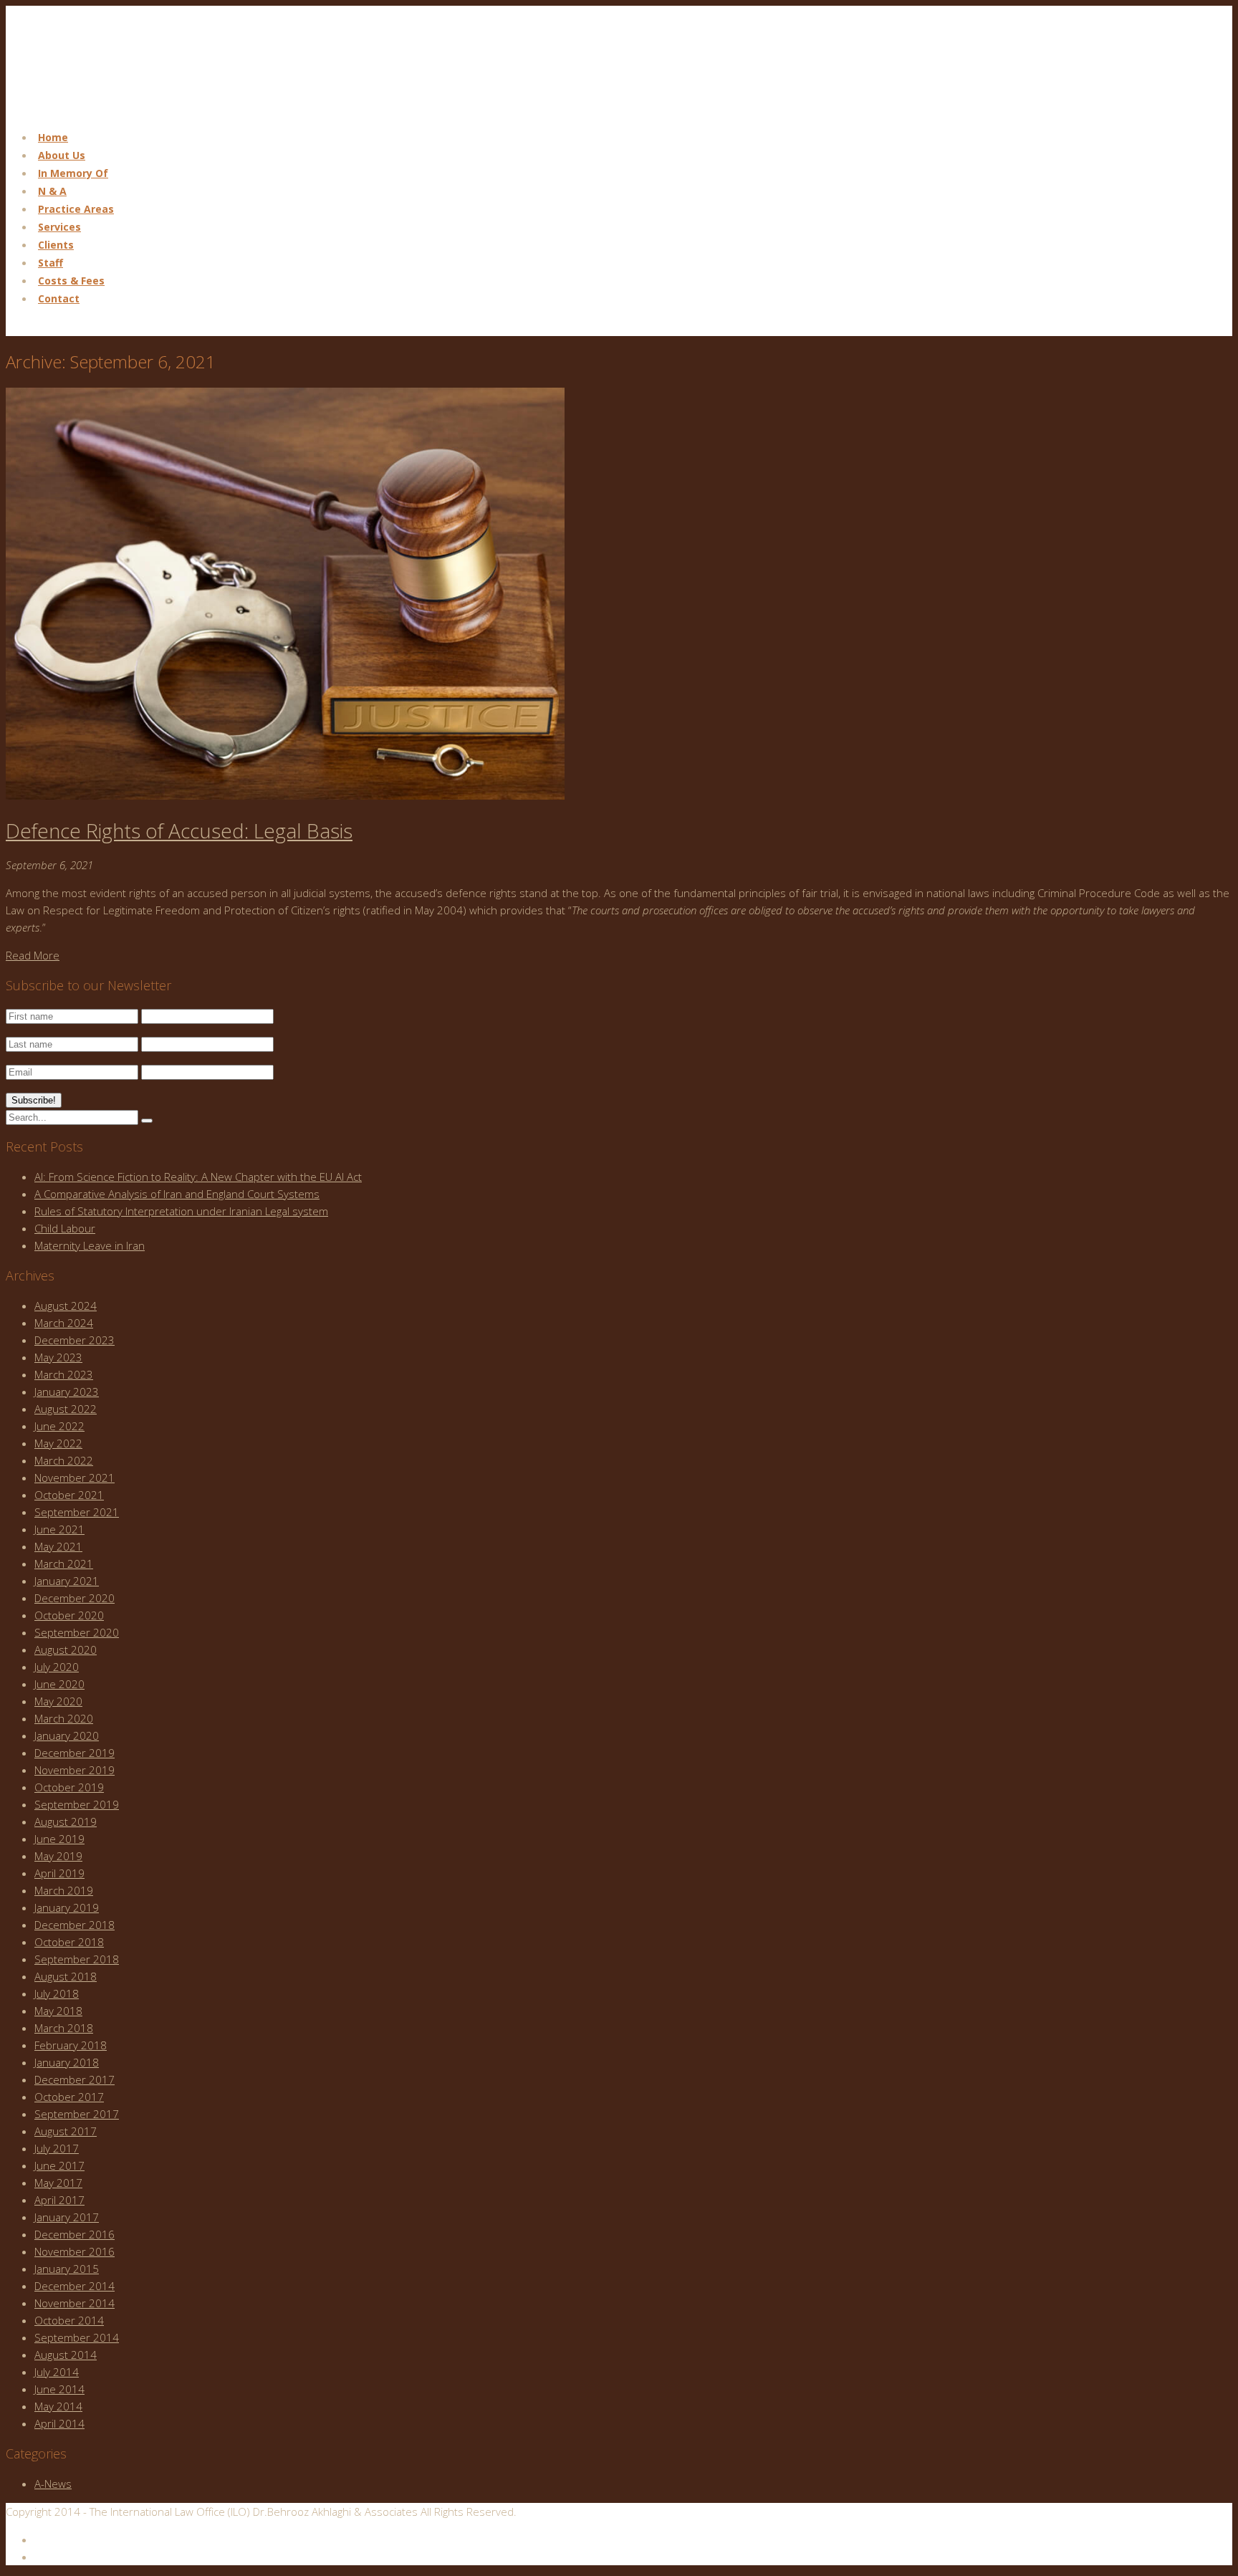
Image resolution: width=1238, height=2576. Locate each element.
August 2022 (66, 1409)
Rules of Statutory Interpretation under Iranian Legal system (181, 1211)
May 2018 (58, 2011)
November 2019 (75, 1770)
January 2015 (67, 2269)
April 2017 (59, 2200)
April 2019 (59, 1873)
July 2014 (57, 2372)
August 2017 (66, 2131)
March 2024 (64, 1323)
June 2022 (59, 1426)
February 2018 (71, 2045)
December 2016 (75, 2234)
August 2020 (66, 1649)
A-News (53, 2484)
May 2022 (58, 1443)
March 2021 (64, 1564)
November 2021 (75, 1478)
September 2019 (77, 1804)
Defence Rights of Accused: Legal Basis (179, 830)
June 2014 (59, 2389)
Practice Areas (76, 209)
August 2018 (66, 1976)
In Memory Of (73, 173)
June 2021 (59, 1529)
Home (53, 137)
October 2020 (69, 1615)
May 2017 (58, 2183)
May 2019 (58, 1856)
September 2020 (77, 1632)
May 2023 (58, 1357)
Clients (56, 245)
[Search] (147, 1121)
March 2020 (64, 1718)
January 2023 (67, 1392)
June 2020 (59, 1684)
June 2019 (59, 1839)
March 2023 (64, 1374)
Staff (51, 263)
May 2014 (58, 2406)
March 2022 (64, 1460)
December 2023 (75, 1340)
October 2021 (69, 1495)
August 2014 (66, 2355)
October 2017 (69, 2097)
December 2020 (75, 1598)
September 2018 (77, 1959)
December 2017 (75, 2079)
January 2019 (67, 1907)
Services (59, 227)
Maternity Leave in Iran (90, 1245)
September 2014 (77, 2337)
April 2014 (59, 2423)
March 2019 (64, 1890)
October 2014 (69, 2320)
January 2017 (67, 2217)
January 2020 (67, 1735)
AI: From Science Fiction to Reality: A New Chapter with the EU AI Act (198, 1177)
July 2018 (57, 1993)
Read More (33, 955)
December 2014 (75, 2286)
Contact (59, 298)
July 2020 (57, 1667)
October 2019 (69, 1787)
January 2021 (67, 1581)
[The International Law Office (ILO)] (78, 109)
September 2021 (77, 1512)
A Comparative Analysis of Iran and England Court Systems (177, 1194)
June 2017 (59, 2165)
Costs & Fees (71, 281)
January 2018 (67, 2062)
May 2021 (58, 1546)
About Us (62, 155)
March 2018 (64, 2028)
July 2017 (57, 2148)
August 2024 (66, 1306)
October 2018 (69, 1942)
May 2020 (58, 1701)
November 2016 (75, 2251)
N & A (52, 191)
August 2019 (66, 1821)
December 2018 (75, 1925)
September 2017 (77, 2114)
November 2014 (75, 2303)
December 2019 (75, 1753)
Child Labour (65, 1228)
